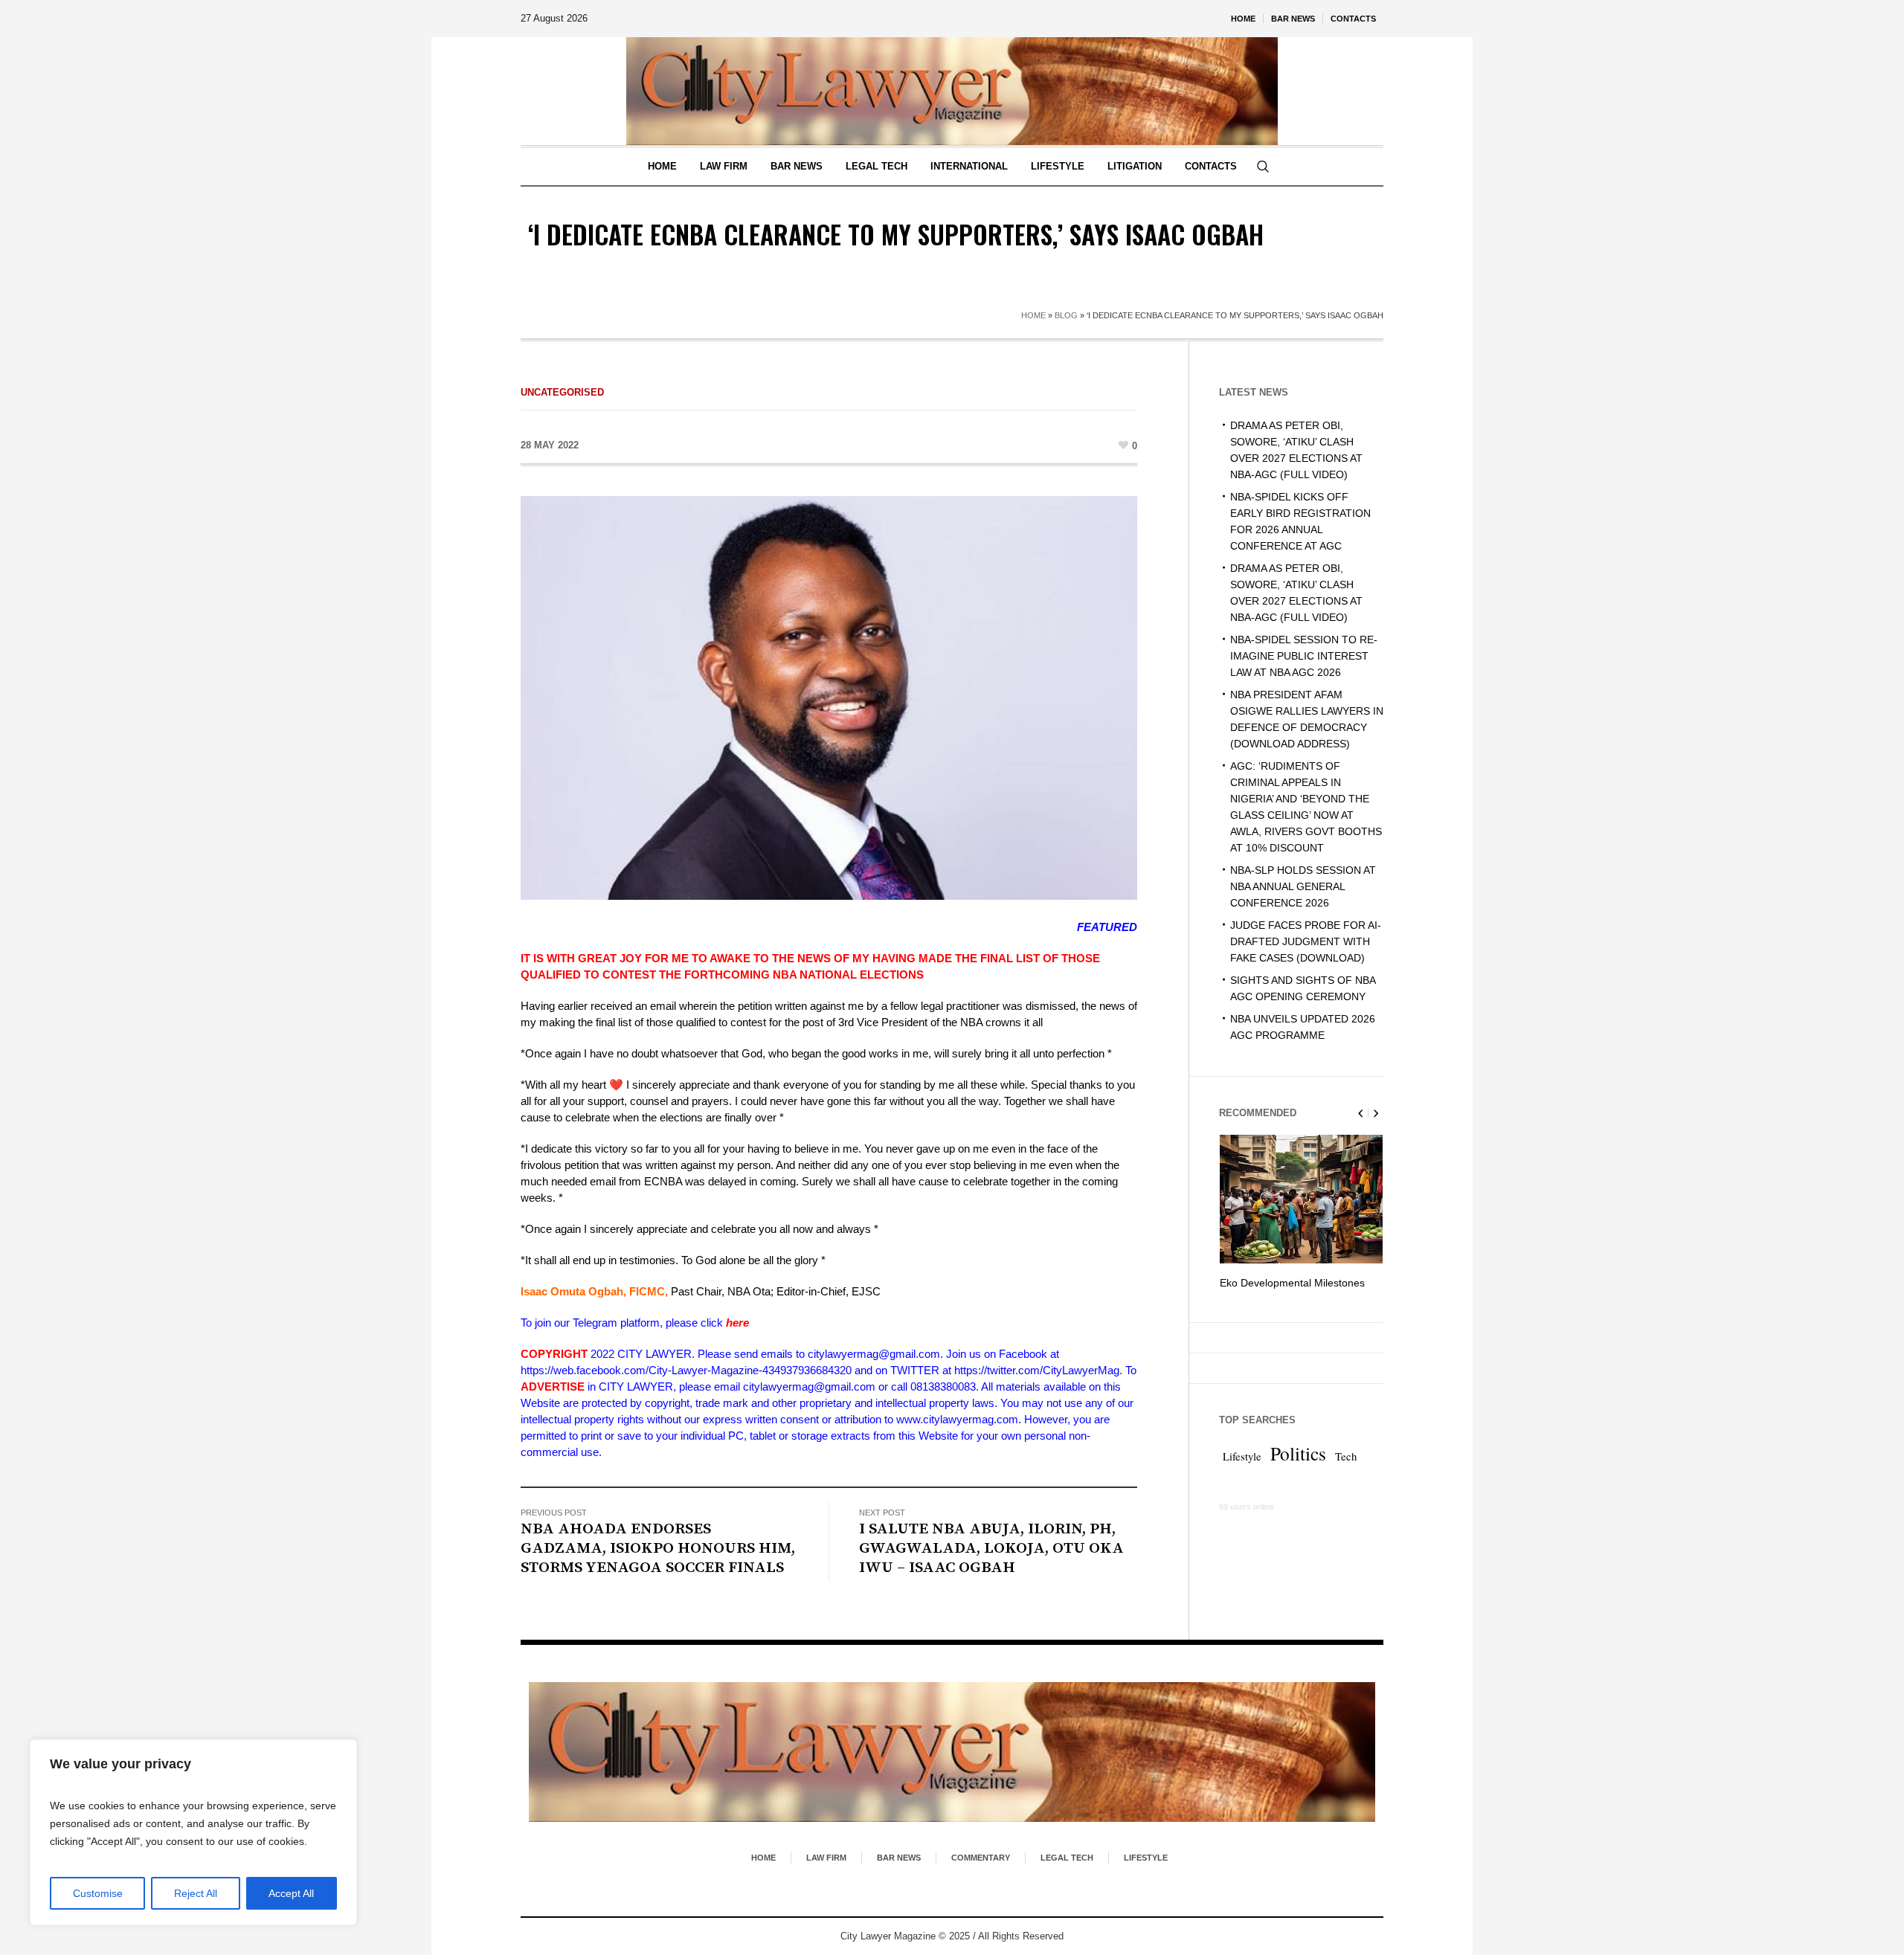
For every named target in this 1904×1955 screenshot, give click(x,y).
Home (1033, 315)
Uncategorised (562, 392)
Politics (1298, 1469)
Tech (1346, 1473)
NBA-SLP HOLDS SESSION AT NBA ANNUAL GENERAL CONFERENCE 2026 (1303, 886)
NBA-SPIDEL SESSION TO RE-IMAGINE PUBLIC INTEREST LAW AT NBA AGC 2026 (1304, 656)
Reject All (196, 1893)
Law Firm (826, 1858)
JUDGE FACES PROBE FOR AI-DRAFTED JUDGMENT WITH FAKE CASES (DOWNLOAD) (1306, 941)
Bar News (899, 1858)
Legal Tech (1067, 1858)
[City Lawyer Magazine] (952, 1752)
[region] (193, 1832)
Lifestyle (1242, 1473)
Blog (1066, 315)
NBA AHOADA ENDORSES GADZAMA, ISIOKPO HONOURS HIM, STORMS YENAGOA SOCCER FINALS (658, 1548)
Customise (98, 1893)
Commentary (981, 1858)
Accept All (291, 1893)
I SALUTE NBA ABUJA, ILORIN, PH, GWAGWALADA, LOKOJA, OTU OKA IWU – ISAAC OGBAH (991, 1548)
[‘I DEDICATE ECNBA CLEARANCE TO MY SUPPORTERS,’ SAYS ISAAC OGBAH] (829, 696)
